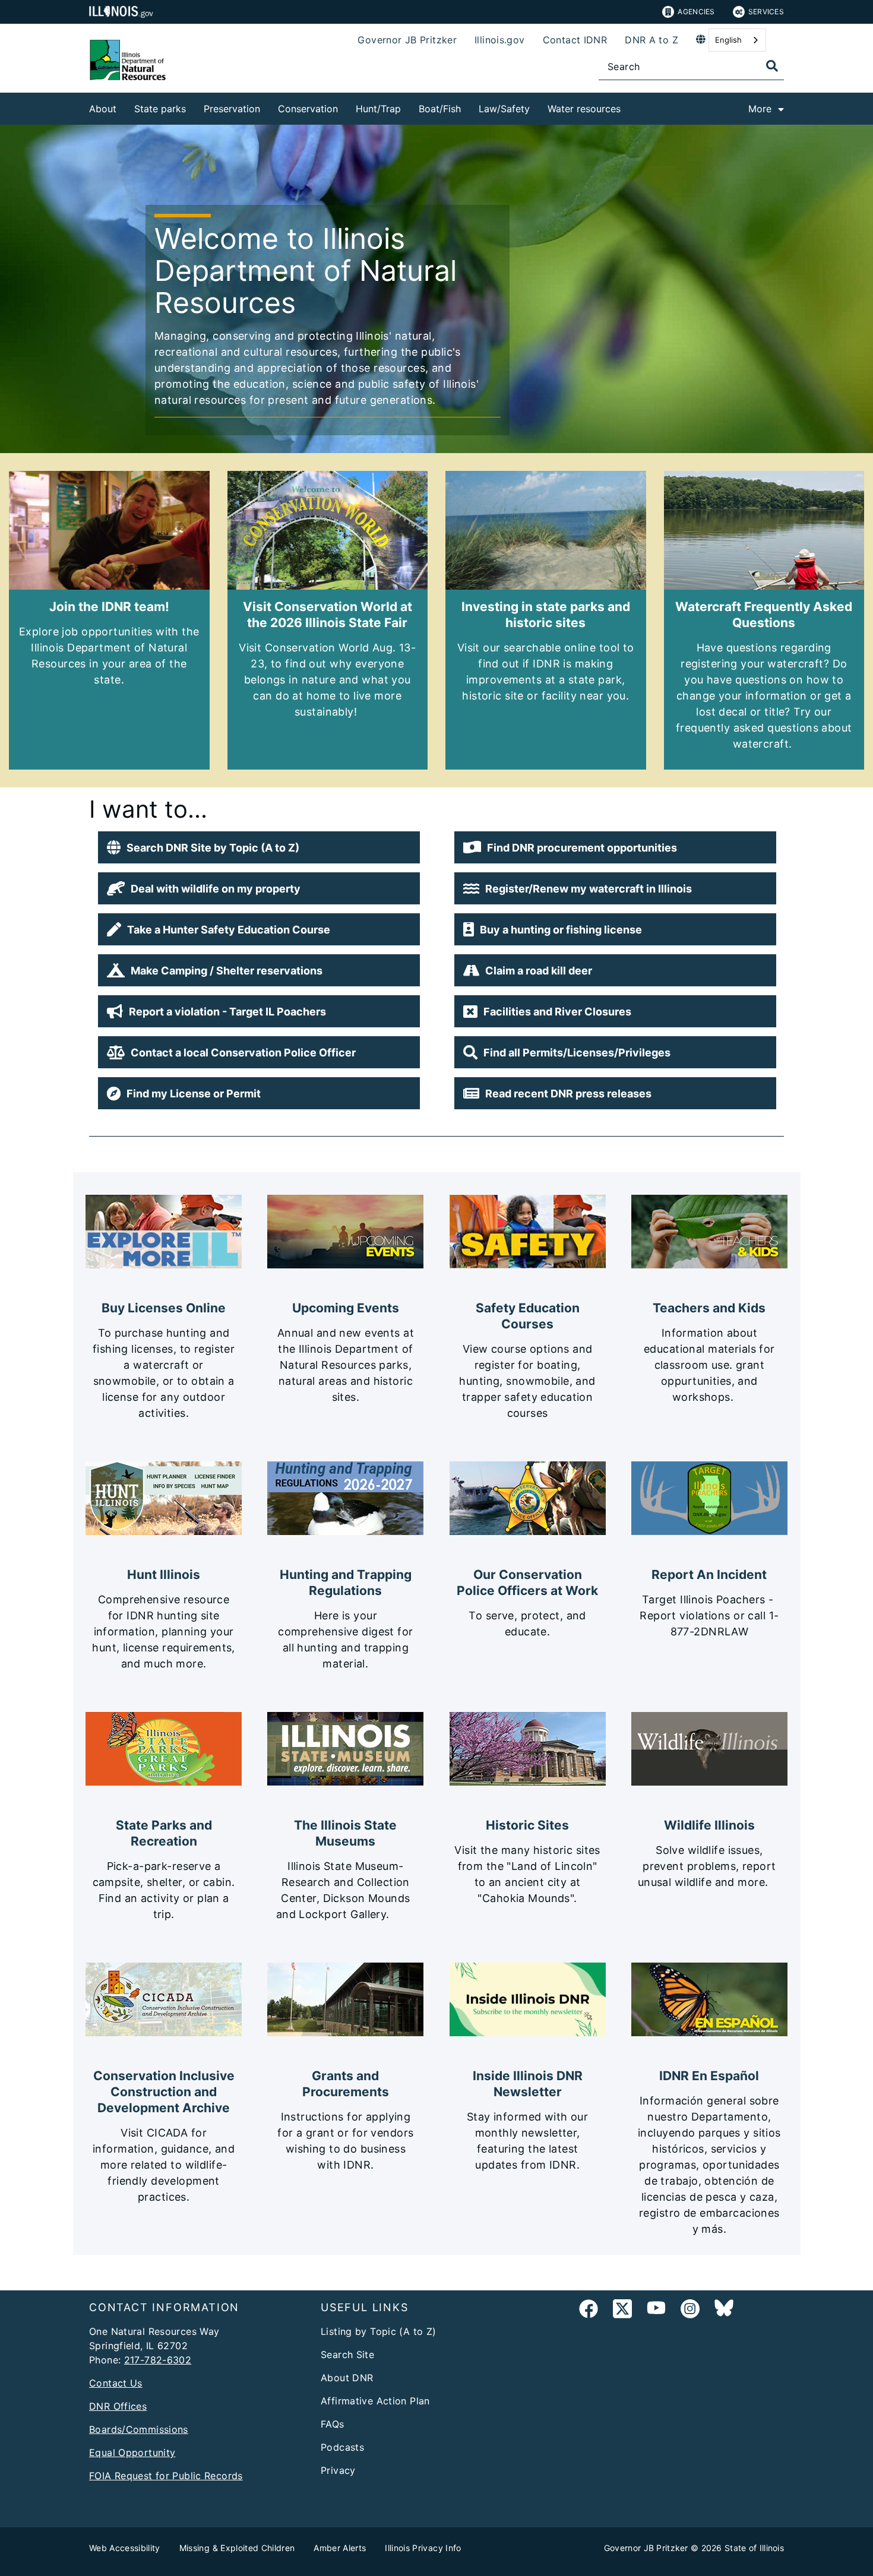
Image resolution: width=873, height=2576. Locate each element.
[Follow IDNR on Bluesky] (724, 2311)
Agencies (696, 12)
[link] (589, 2311)
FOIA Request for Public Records (166, 2476)
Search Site (347, 2355)
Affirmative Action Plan (375, 2401)
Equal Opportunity (132, 2452)
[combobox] (737, 40)
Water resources (584, 109)
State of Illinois (754, 2548)
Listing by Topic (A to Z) (379, 2331)
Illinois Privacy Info (423, 2548)
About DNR (347, 2378)
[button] (259, 847)
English (728, 40)
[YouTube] (656, 2311)
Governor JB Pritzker (407, 40)
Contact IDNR (575, 40)
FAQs (333, 2424)
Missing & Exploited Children (237, 2548)
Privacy (338, 2470)
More (760, 109)
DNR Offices (118, 2406)
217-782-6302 (158, 2360)
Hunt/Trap (378, 109)
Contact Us (116, 2383)
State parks (160, 109)
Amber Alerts (340, 2548)
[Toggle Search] (772, 66)
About (103, 109)
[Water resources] (630, 107)
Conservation (308, 109)
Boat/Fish (440, 109)
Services (766, 12)
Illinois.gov (500, 40)
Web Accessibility (125, 2548)
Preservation (232, 109)
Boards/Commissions (139, 2429)
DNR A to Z (651, 40)
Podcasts (342, 2447)
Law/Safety (504, 109)
